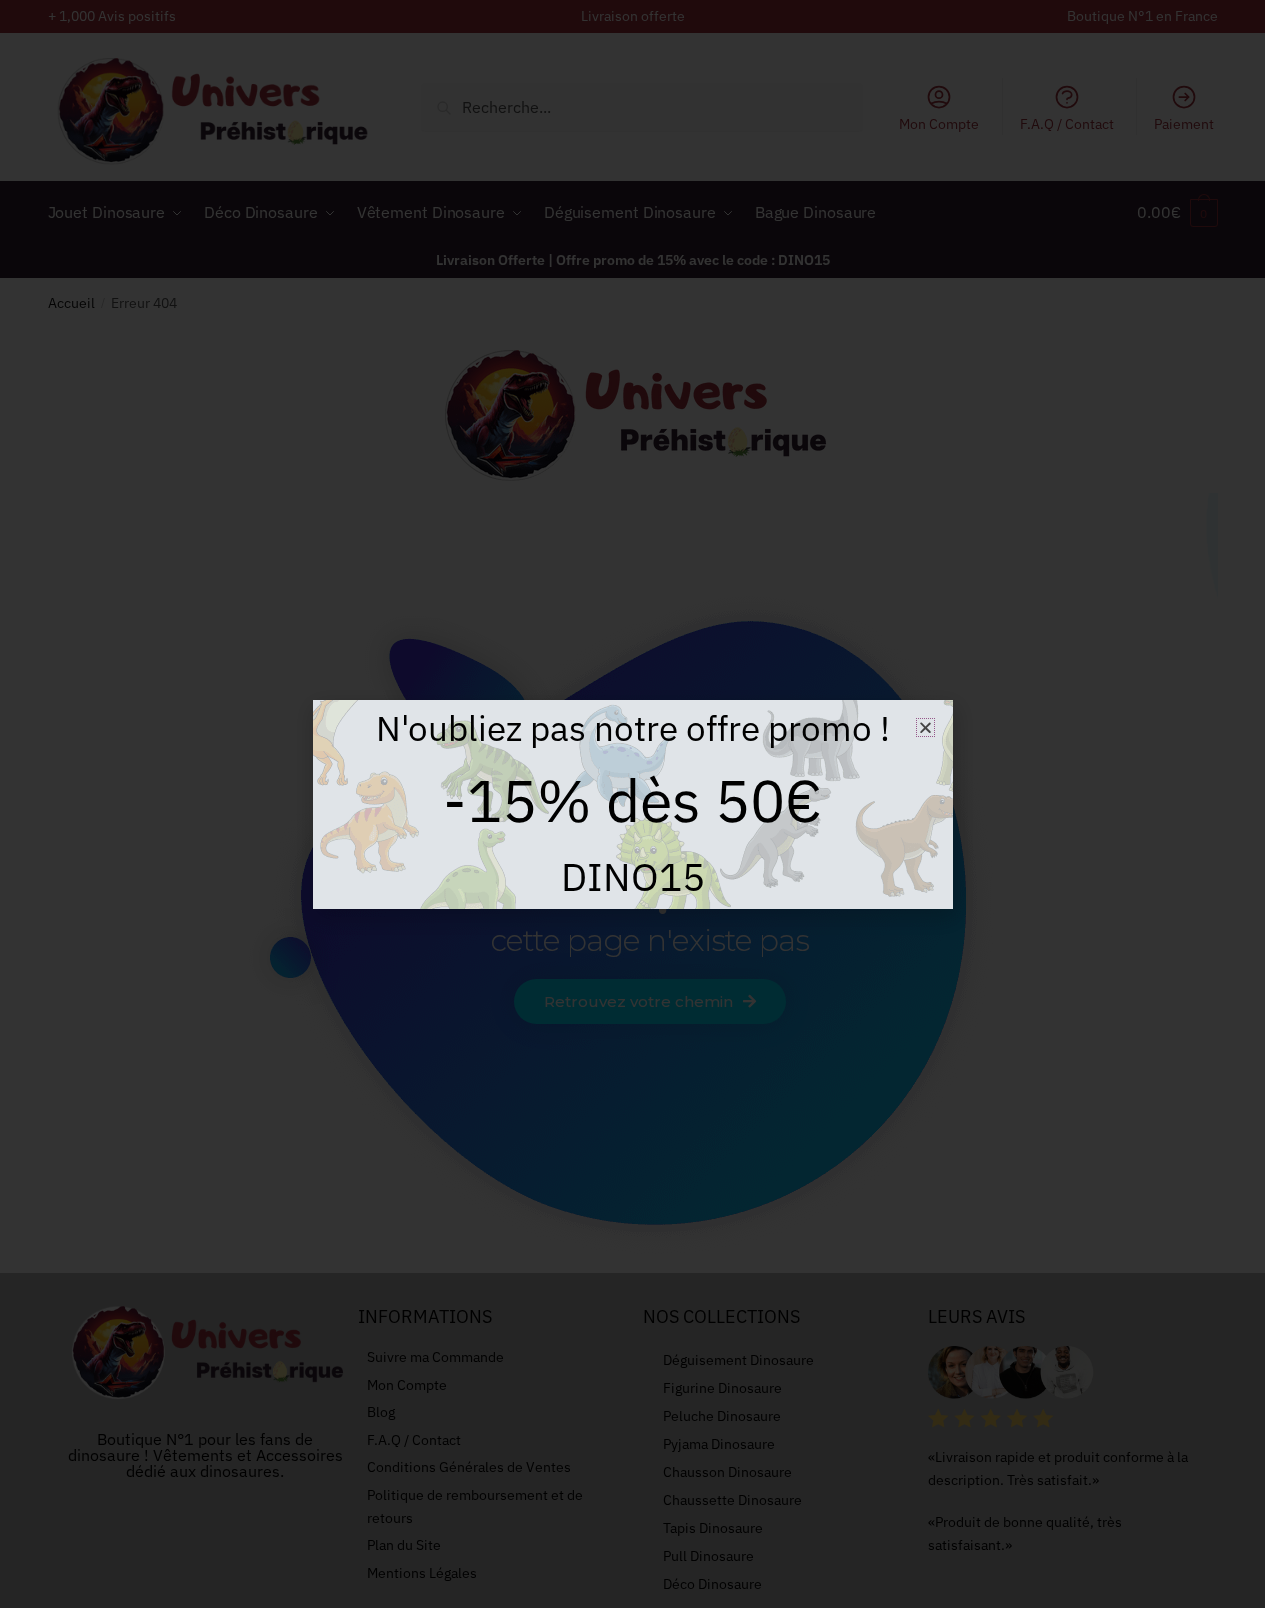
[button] (925, 727)
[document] (632, 804)
